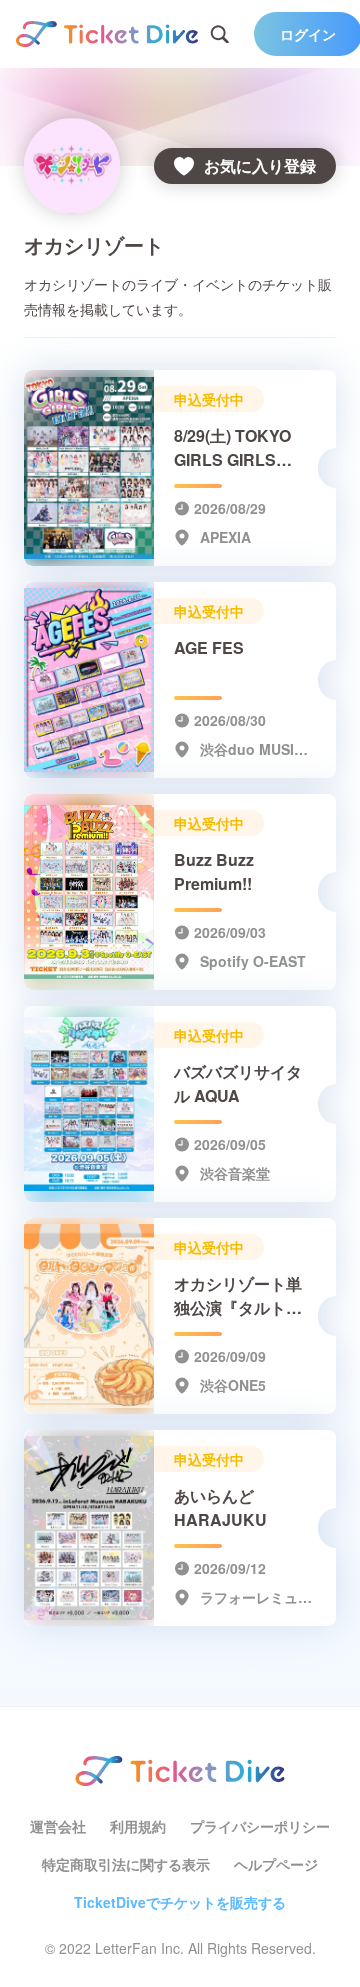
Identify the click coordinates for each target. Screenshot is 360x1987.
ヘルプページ (276, 1864)
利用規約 (138, 1826)
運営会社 (58, 1826)
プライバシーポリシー (260, 1826)
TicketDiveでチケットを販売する (180, 1902)
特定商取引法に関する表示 (126, 1864)
